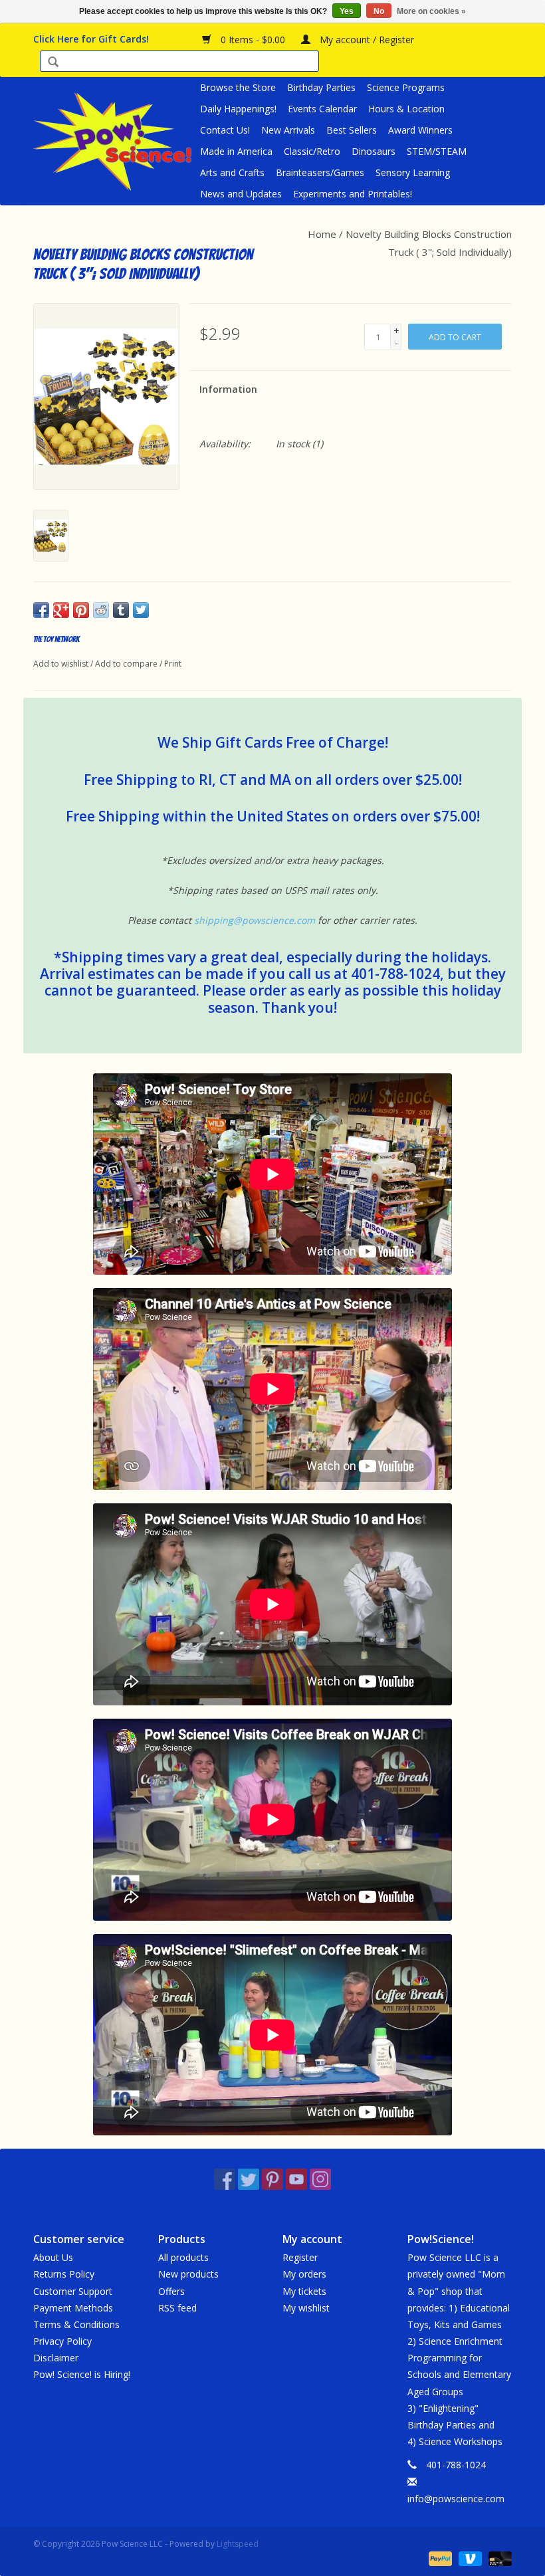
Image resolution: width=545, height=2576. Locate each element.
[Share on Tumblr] (121, 610)
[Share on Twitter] (141, 610)
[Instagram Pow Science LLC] (320, 2179)
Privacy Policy (62, 2341)
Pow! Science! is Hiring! (82, 2374)
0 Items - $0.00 (253, 40)
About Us (53, 2257)
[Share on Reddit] (101, 610)
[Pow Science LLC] (115, 141)
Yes (347, 11)
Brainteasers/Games (320, 172)
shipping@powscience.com (255, 920)
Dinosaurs (374, 151)
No (379, 11)
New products (188, 2274)
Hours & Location (406, 109)
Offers (171, 2291)
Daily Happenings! (238, 109)
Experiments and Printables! (353, 194)
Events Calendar (322, 109)
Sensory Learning (413, 172)
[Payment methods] (439, 2558)
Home (322, 234)
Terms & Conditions (76, 2324)
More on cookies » (431, 11)
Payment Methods (73, 2308)
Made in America (236, 151)
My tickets (304, 2291)
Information (228, 389)
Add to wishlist (61, 664)
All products (183, 2257)
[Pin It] (81, 610)
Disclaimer (56, 2358)
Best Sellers (352, 130)
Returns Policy (64, 2274)
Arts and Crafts (232, 172)
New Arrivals (288, 130)
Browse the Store (238, 87)
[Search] (53, 63)
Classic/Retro (312, 151)
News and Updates (241, 194)
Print (173, 664)
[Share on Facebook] (41, 610)
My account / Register (366, 40)
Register (300, 2257)
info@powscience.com (456, 2499)
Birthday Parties (321, 87)
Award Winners (420, 130)
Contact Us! (225, 130)
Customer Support (73, 2291)
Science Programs (406, 87)
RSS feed (177, 2308)
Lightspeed (238, 2544)
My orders (304, 2274)
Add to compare (127, 664)
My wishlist (306, 2308)
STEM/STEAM (437, 151)
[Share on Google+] (61, 610)
